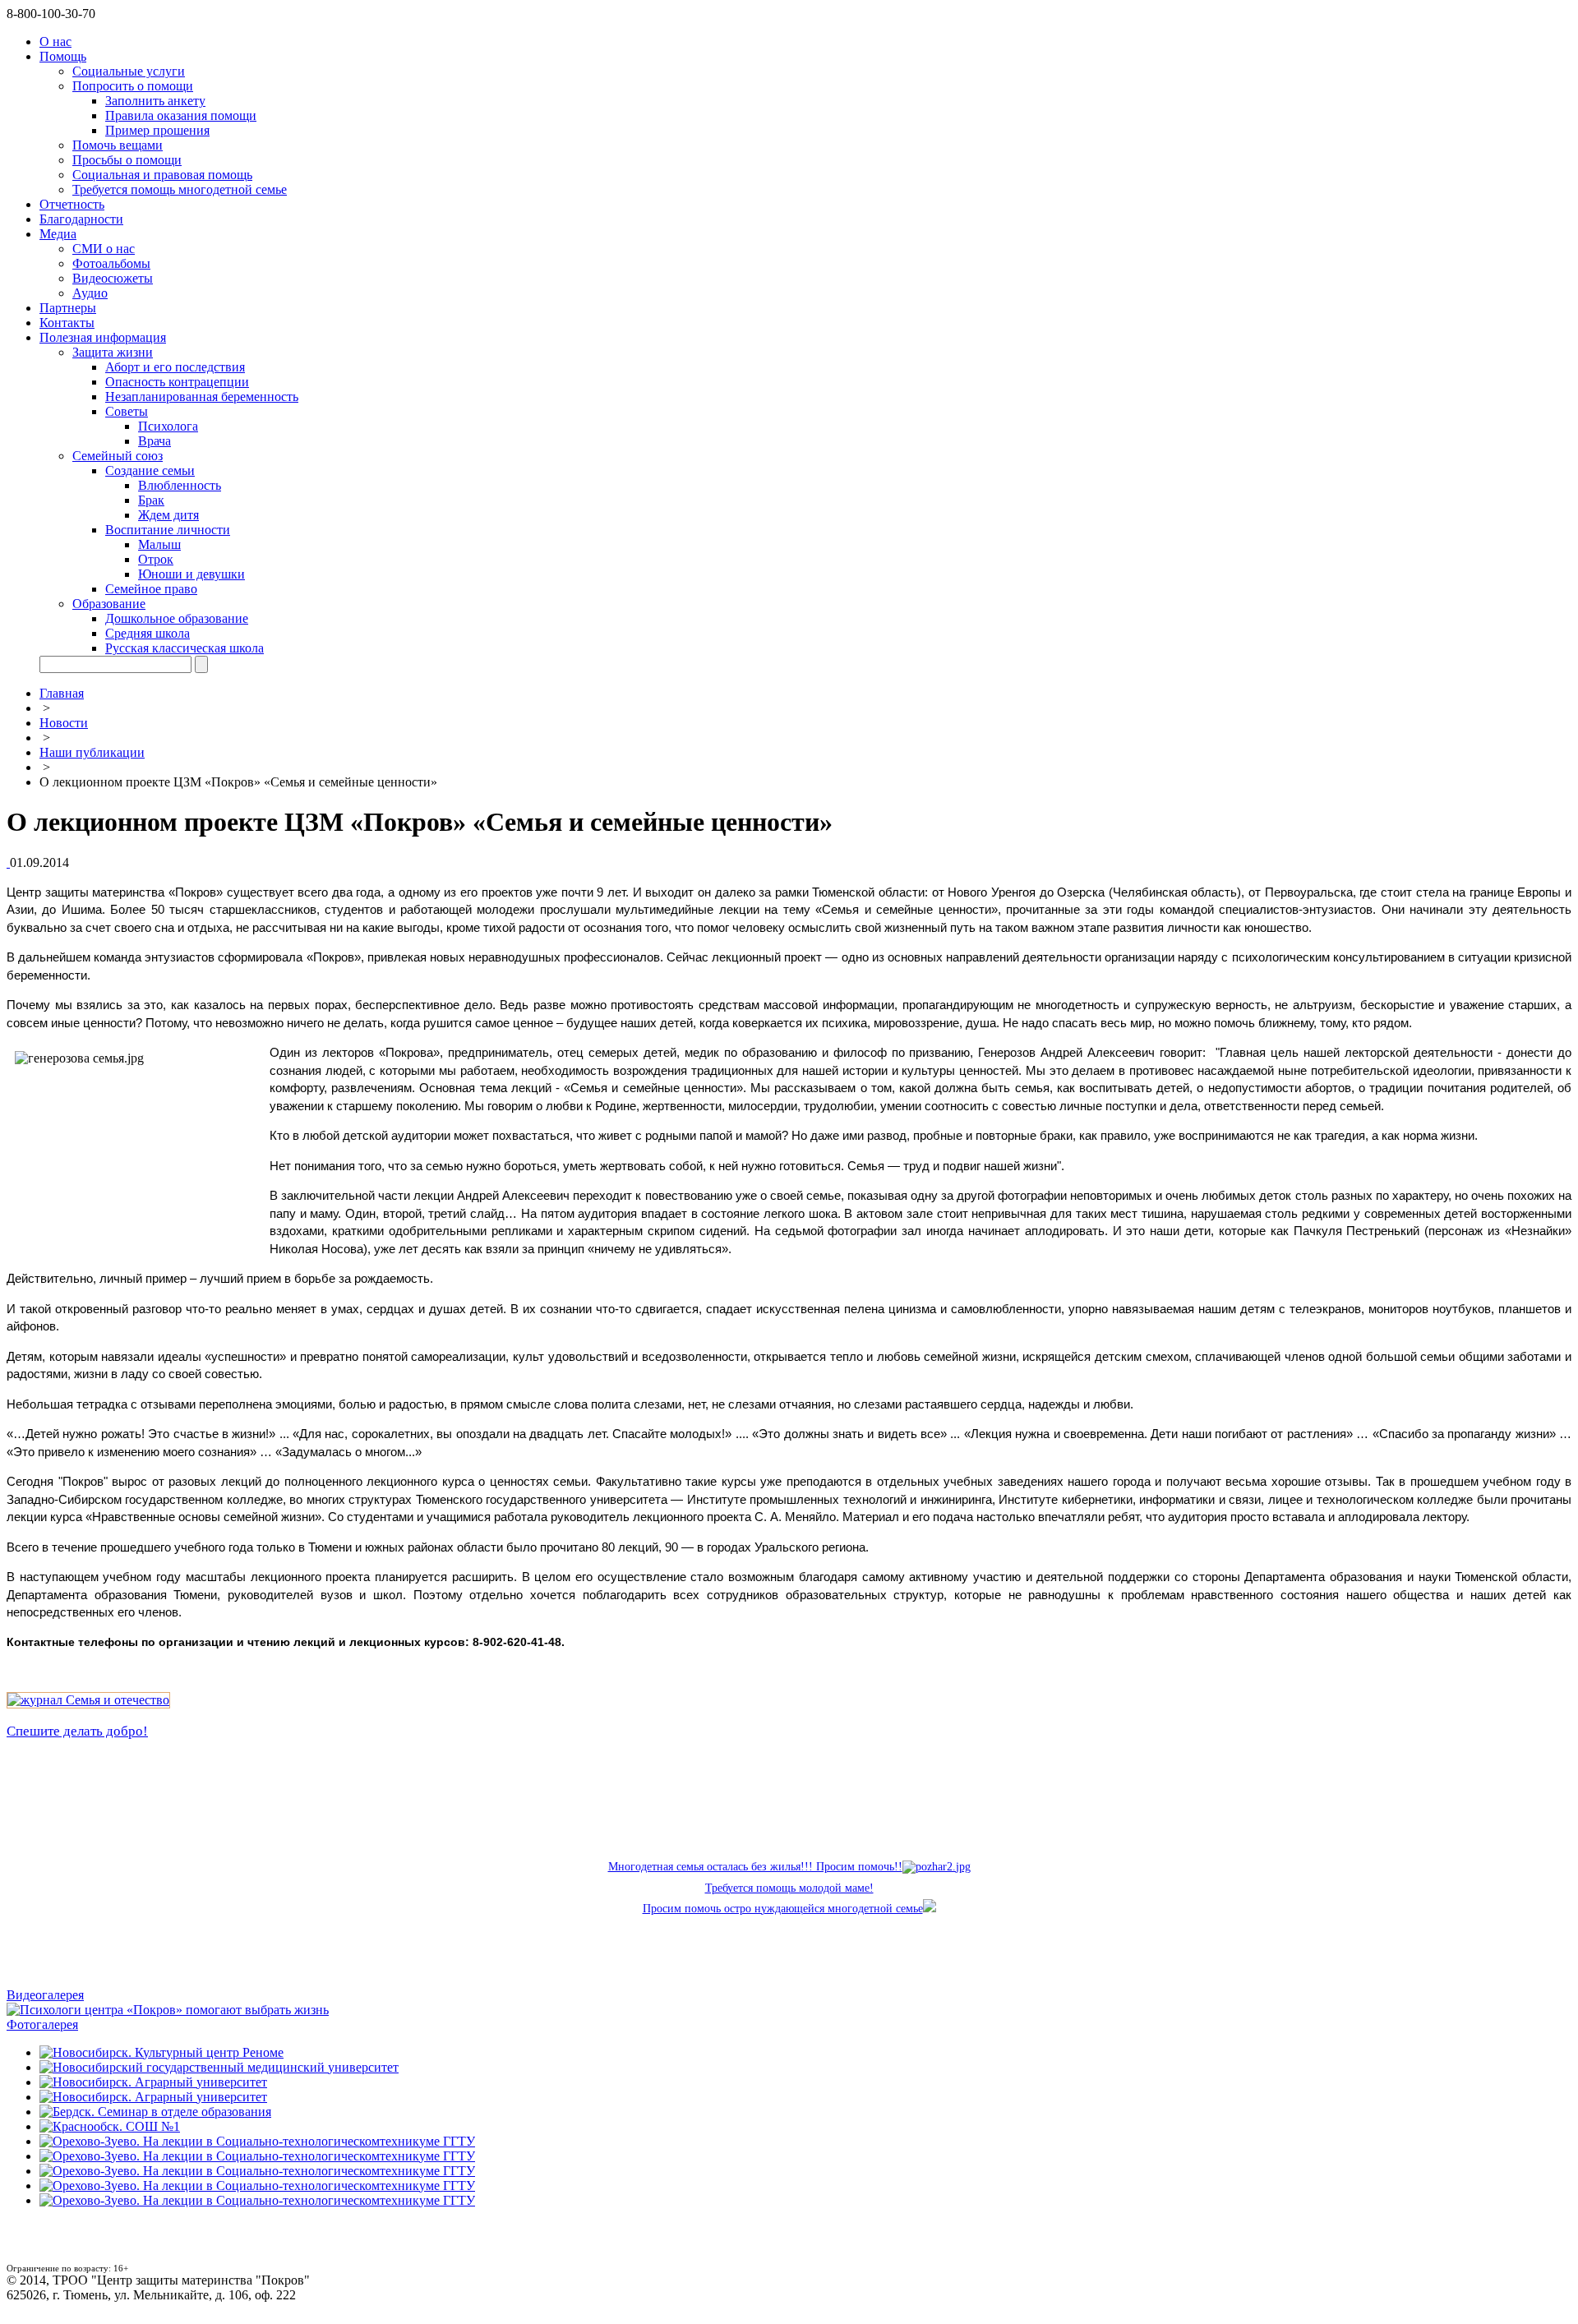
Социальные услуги (129, 71)
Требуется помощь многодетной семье (180, 189)
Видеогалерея (45, 1995)
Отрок (156, 559)
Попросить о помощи (133, 86)
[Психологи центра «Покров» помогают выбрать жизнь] (168, 2010)
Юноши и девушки (191, 574)
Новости (64, 723)
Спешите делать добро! (77, 1731)
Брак (151, 500)
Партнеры (68, 308)
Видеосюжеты (113, 278)
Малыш (159, 544)
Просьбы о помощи (127, 160)
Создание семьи (150, 470)
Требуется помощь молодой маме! (789, 1888)
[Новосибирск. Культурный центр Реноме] (161, 2052)
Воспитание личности (168, 530)
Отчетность (72, 204)
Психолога (168, 426)
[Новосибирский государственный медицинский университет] (219, 2067)
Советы (127, 411)
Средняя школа (148, 633)
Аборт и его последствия (175, 367)
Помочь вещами (118, 145)
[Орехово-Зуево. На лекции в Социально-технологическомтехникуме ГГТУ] (257, 2141)
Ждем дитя (168, 515)
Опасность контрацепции (177, 382)
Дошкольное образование (177, 618)
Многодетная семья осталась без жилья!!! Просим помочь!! (755, 1867)
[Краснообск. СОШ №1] (110, 2126)
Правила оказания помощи (181, 115)
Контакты (67, 323)
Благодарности (81, 219)
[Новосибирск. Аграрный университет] (153, 2082)
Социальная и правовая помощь (162, 175)
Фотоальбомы (111, 263)
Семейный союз (118, 456)
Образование (109, 604)
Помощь (63, 56)
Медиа (58, 234)
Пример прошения (157, 130)
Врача (155, 441)
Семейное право (151, 589)
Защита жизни (113, 352)
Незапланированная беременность (202, 397)
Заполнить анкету (155, 101)
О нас (55, 41)
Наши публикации (92, 752)
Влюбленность (180, 485)
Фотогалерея (42, 2024)
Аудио (90, 293)
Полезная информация (103, 337)
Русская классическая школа (185, 648)
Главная (62, 693)
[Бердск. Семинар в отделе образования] (155, 2112)
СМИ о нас (104, 249)
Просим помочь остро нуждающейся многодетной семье (783, 1909)
